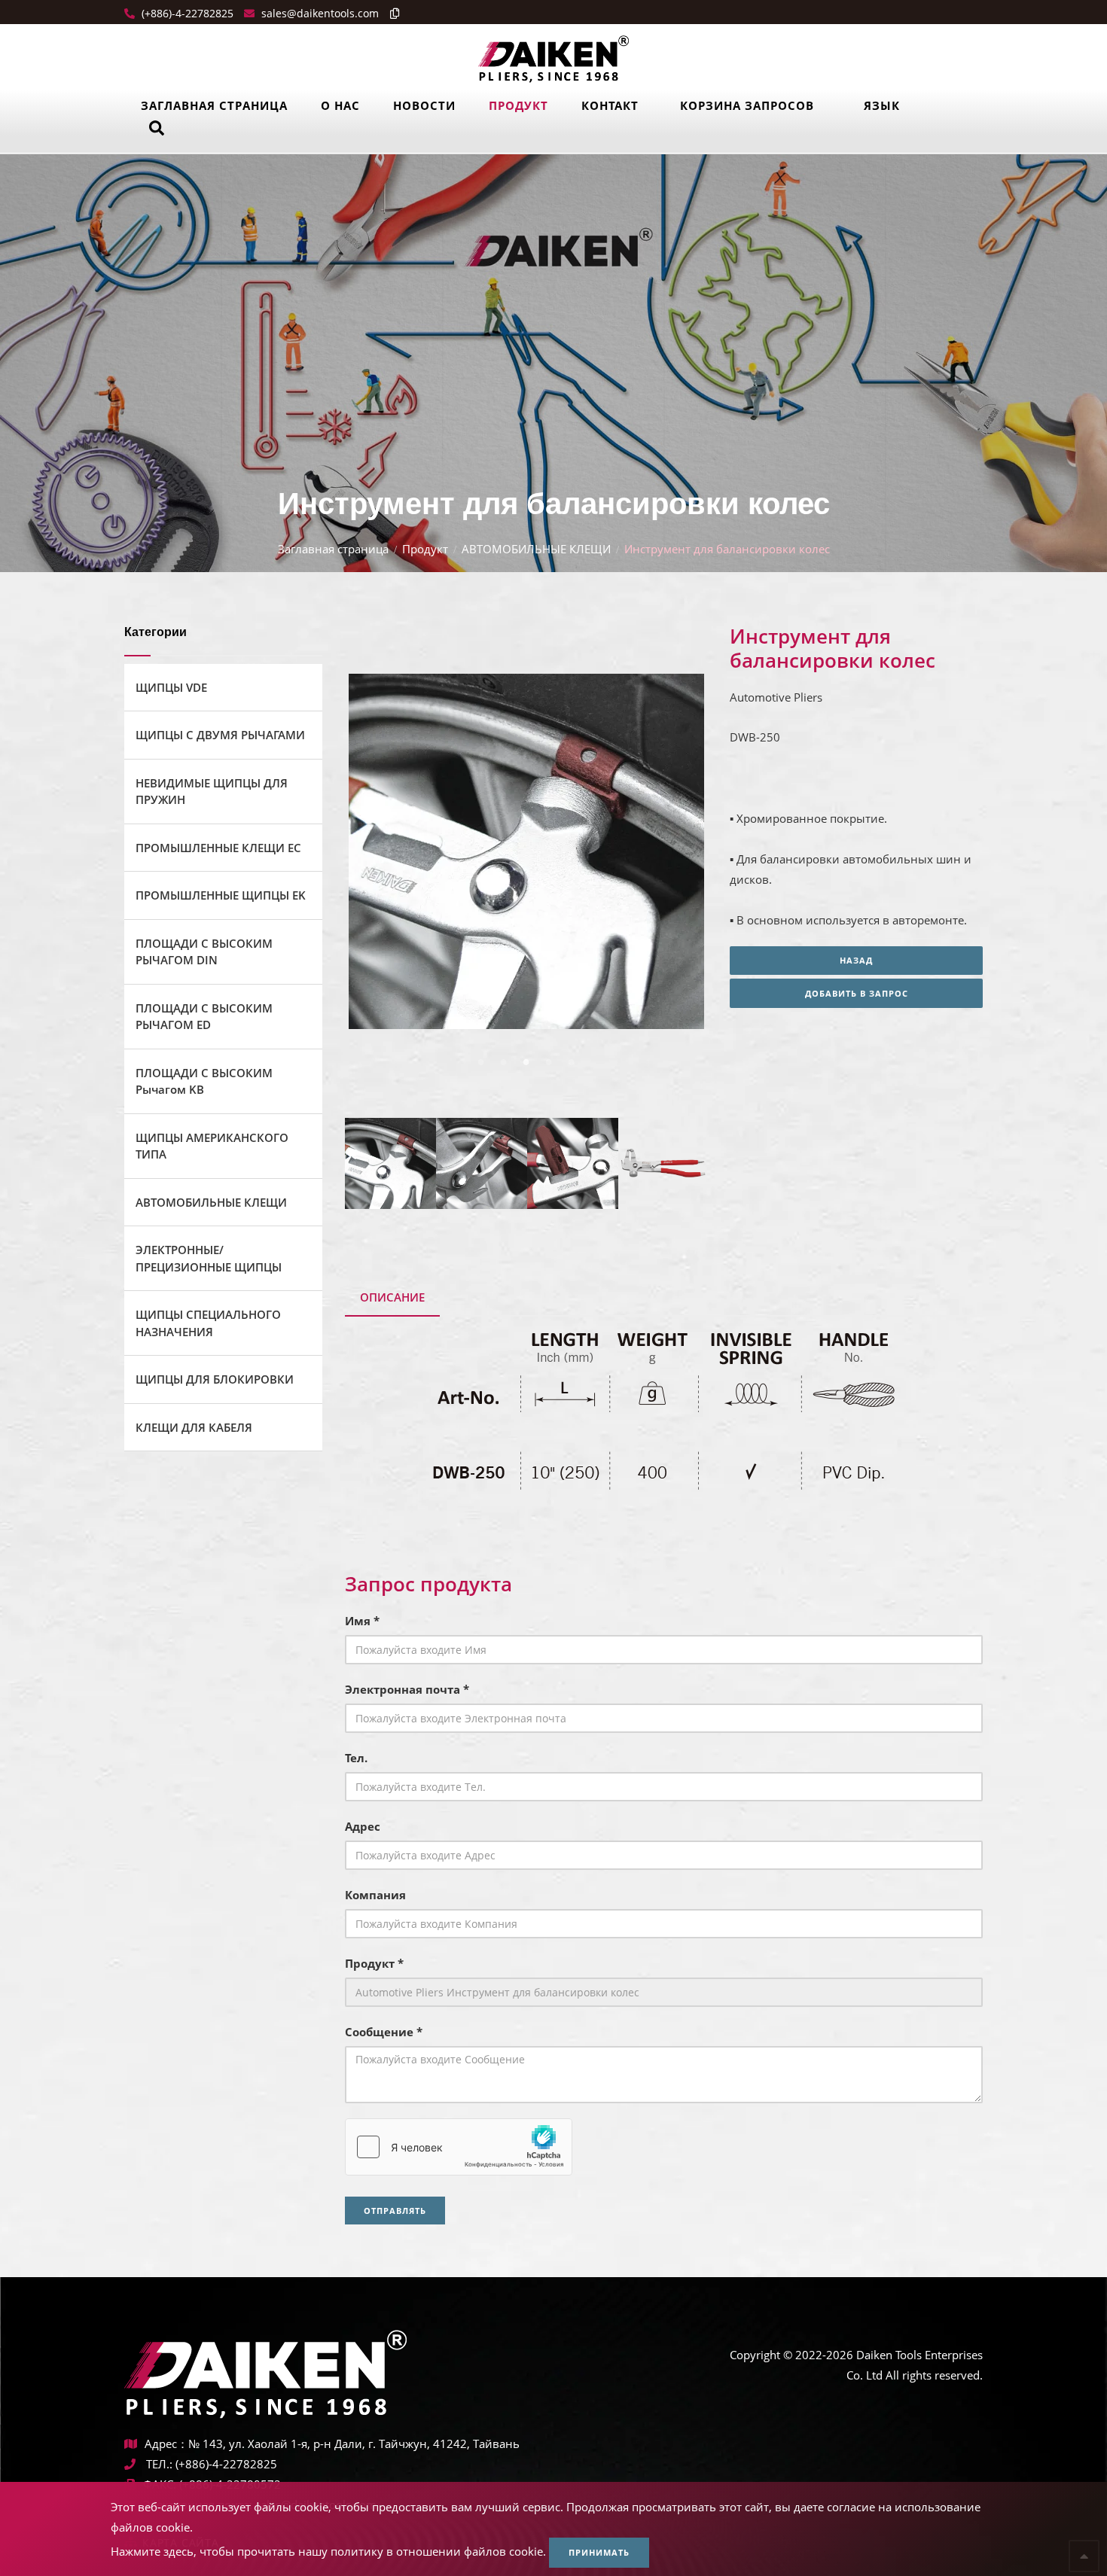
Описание (392, 1297)
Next (672, 855)
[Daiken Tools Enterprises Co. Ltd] (553, 58)
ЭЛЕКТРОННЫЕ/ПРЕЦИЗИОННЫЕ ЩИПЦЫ (209, 1258)
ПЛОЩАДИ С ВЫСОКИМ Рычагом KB (204, 1081)
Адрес (363, 1826)
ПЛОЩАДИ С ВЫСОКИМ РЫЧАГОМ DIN (204, 952)
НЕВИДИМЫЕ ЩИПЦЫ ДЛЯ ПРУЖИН (212, 792)
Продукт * (374, 1963)
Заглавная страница (214, 105)
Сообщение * (384, 2032)
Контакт (610, 105)
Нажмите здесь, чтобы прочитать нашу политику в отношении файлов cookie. (328, 2551)
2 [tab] (503, 1061)
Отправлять (395, 2211)
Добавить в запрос (857, 993)
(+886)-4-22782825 (186, 13)
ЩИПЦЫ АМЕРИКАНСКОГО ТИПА (212, 1146)
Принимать (599, 2552)
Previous (377, 855)
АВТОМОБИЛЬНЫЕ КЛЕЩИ (536, 549)
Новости (424, 105)
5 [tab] (571, 1061)
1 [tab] (480, 1061)
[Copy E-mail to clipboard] (391, 13)
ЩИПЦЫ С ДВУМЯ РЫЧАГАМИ (220, 735)
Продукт (518, 105)
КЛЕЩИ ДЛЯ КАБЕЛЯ (194, 1427)
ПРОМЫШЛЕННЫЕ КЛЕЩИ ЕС (218, 848)
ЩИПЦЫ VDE (171, 687)
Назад (856, 960)
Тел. (356, 1758)
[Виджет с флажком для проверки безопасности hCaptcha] (459, 2147)
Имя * (362, 1621)
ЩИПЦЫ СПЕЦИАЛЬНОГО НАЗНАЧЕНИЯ (208, 1323)
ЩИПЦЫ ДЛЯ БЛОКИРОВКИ (215, 1379)
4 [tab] (548, 1061)
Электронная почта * (407, 1689)
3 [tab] (526, 1061)
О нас (340, 105)
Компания (375, 1895)
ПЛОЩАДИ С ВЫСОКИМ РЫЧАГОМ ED (204, 1017)
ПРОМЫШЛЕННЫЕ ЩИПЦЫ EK (221, 895)
